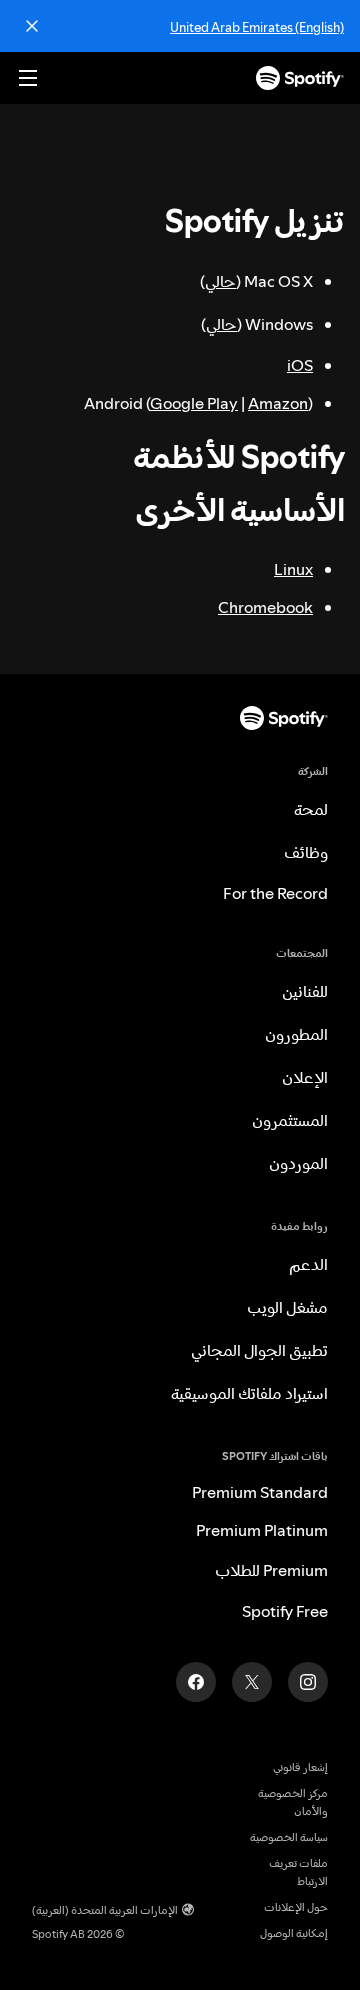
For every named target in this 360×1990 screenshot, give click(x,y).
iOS (300, 365)
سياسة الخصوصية (289, 1837)
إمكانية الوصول (294, 1933)
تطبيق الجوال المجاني (259, 1350)
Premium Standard (260, 1492)
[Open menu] (28, 78)
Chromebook (265, 607)
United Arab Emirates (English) (257, 27)
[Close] (32, 26)
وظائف (306, 852)
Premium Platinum (262, 1530)
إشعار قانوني (300, 1767)
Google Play (194, 403)
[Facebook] (196, 1682)
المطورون (296, 1034)
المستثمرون (290, 1120)
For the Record (275, 893)
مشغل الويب (287, 1307)
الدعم (308, 1264)
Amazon (278, 403)
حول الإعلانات (296, 1907)
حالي (220, 281)
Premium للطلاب (271, 1570)
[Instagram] (308, 1682)
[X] (252, 1682)
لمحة (311, 809)
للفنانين (305, 991)
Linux (293, 569)
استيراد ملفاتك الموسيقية (249, 1393)
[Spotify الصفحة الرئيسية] (300, 78)
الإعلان (305, 1077)
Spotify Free (285, 1611)
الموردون (298, 1163)
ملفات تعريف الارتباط (298, 1872)
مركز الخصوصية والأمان (293, 1802)
